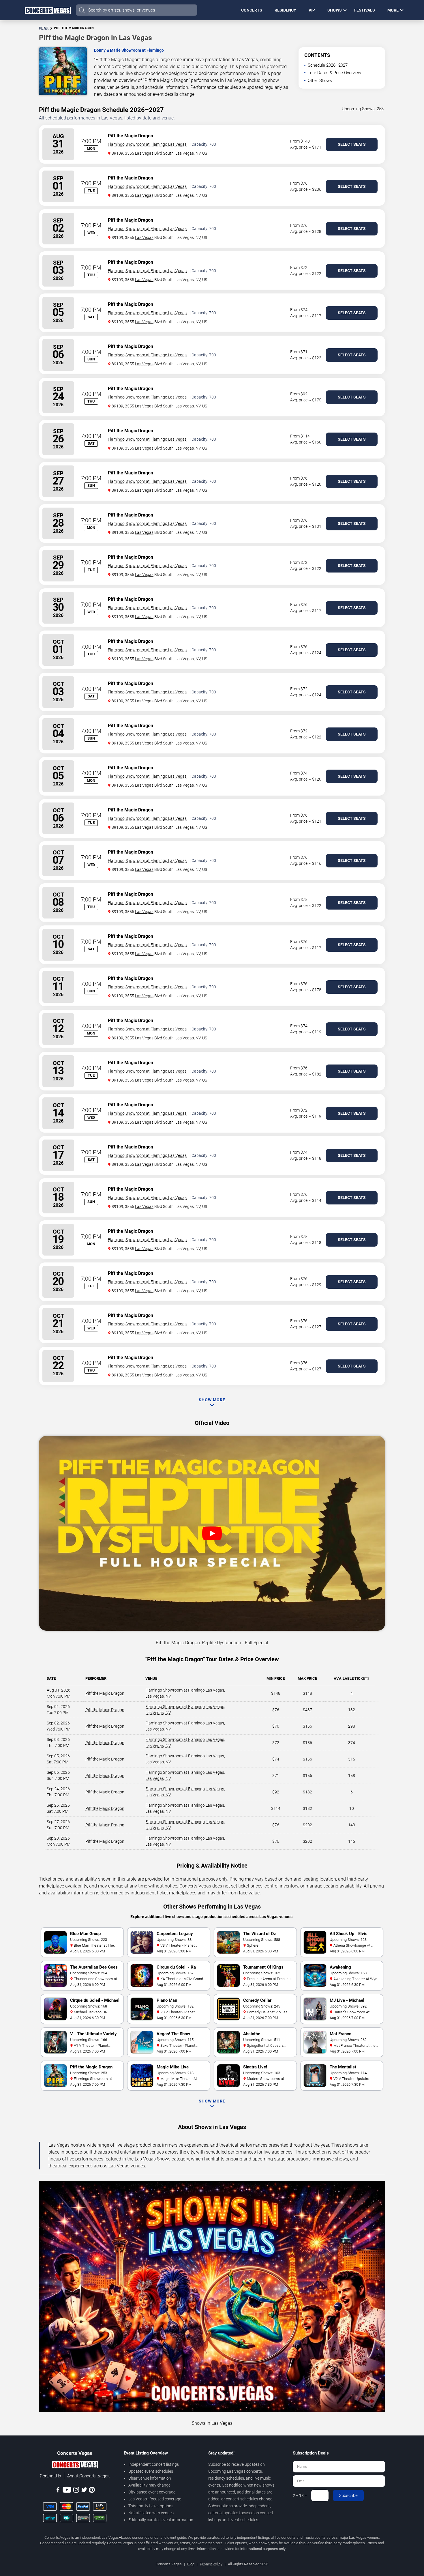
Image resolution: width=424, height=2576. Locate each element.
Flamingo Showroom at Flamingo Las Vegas (147, 144)
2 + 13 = (300, 2495)
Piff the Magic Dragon (105, 1693)
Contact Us (50, 2476)
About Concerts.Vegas (88, 2476)
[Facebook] (58, 2491)
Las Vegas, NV (158, 1696)
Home (44, 28)
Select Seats (352, 144)
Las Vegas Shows (153, 2159)
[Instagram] (76, 2491)
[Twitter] (84, 2491)
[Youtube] (67, 2491)
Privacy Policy (211, 2564)
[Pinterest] (92, 2491)
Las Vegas (144, 153)
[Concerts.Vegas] (75, 2466)
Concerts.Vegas (195, 1886)
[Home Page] (48, 10)
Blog (191, 2564)
